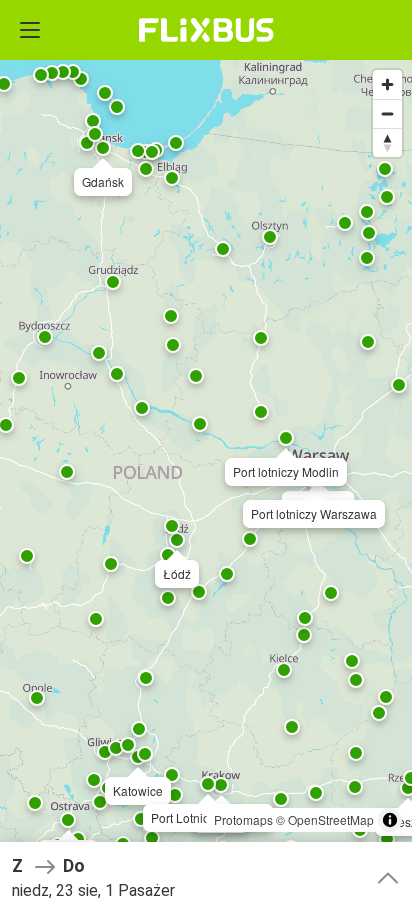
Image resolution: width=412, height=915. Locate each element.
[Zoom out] (387, 113)
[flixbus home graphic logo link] (206, 30)
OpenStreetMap (331, 819)
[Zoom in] (387, 84)
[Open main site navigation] (30, 30)
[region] (206, 457)
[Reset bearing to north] (387, 142)
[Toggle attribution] (390, 820)
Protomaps (243, 819)
